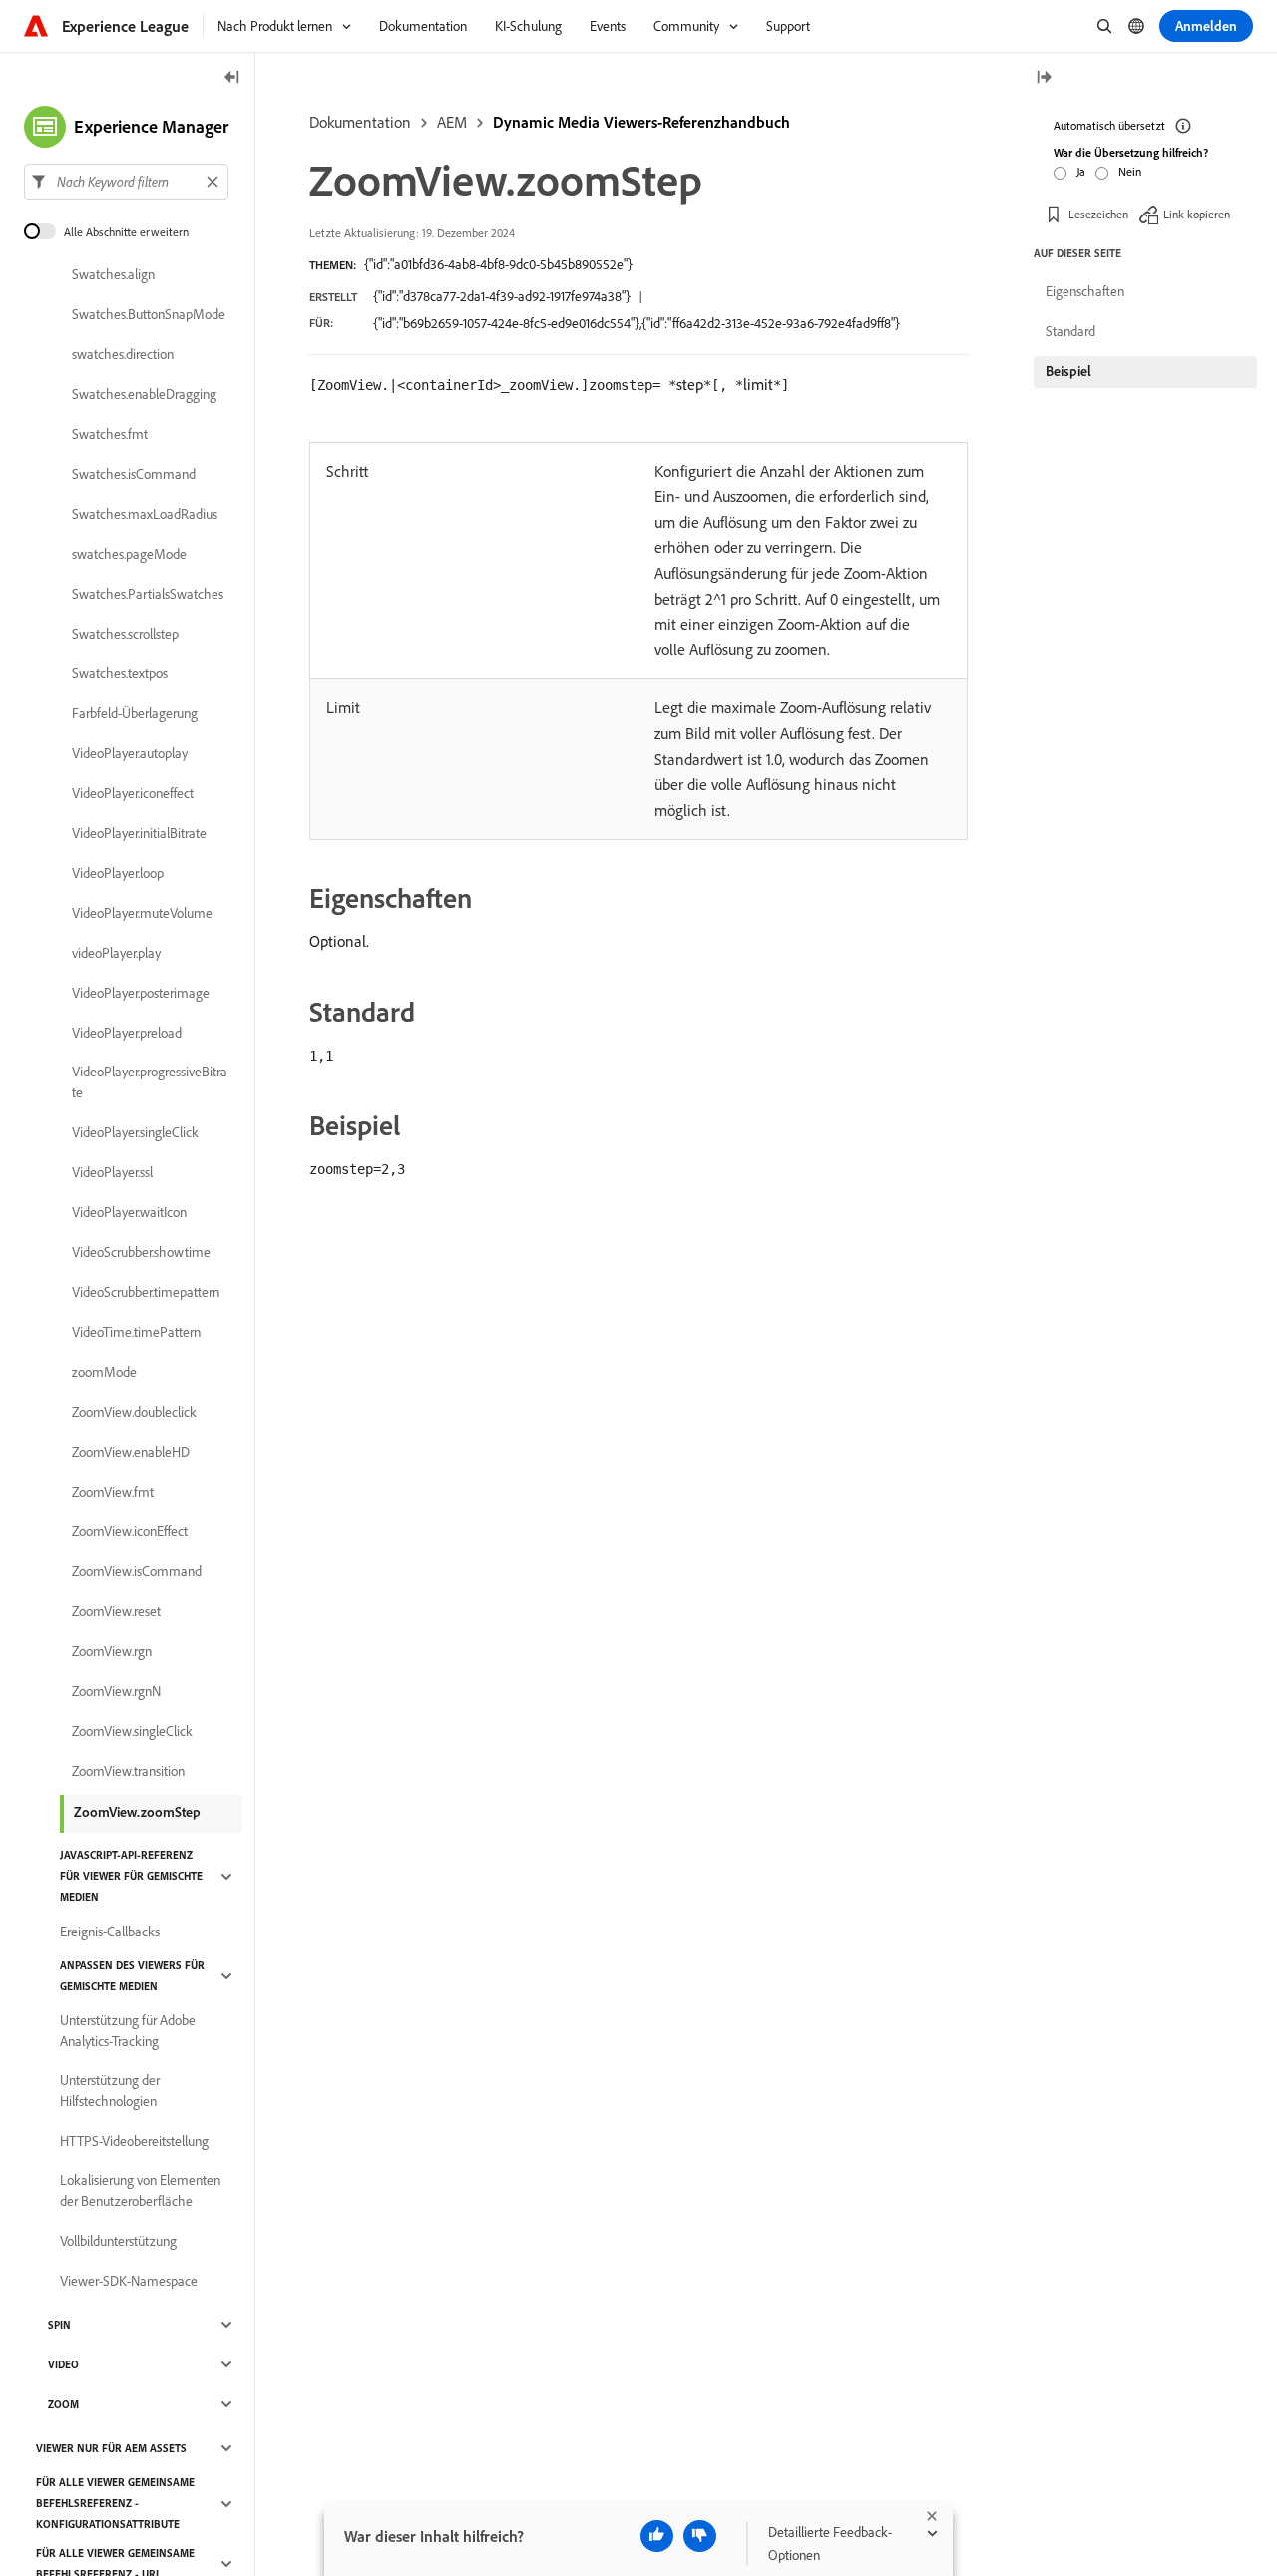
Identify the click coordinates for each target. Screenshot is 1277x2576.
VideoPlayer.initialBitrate (139, 833)
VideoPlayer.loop (118, 873)
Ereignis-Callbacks (110, 1932)
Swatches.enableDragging (144, 394)
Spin (59, 2325)
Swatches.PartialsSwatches (148, 594)
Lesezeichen (1098, 214)
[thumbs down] (700, 2536)
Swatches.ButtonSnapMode (149, 314)
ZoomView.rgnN (116, 1691)
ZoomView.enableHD (131, 1452)
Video (63, 2364)
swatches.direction (123, 354)
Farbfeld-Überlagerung (135, 713)
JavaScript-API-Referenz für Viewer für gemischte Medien (131, 1876)
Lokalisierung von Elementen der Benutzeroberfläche (140, 2190)
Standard (1070, 331)
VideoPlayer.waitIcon (129, 1212)
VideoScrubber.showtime (141, 1252)
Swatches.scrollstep (125, 634)
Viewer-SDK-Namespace (129, 2281)
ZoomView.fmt (113, 1492)
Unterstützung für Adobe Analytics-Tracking (128, 2031)
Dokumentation (360, 122)
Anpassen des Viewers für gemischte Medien (132, 1976)
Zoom (63, 2404)
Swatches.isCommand (134, 474)
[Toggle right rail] (1044, 78)
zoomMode (104, 1372)
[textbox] (126, 182)
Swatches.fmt (110, 434)
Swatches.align (113, 274)
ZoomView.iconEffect (130, 1531)
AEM (452, 122)
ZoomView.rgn (112, 1651)
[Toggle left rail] (232, 78)
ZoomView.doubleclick (134, 1412)
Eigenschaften (1085, 291)
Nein (1130, 171)
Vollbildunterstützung (118, 2241)
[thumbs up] (657, 2536)
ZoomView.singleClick (132, 1731)
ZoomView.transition (128, 1771)
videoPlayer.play (116, 953)
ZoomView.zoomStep (137, 1812)
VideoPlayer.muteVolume (142, 913)
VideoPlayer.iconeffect (133, 793)
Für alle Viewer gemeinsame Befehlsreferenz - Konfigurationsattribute (115, 2503)
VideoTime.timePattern (136, 1332)
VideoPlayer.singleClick (135, 1132)
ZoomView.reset (116, 1611)
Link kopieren (1197, 214)
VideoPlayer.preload (127, 1033)
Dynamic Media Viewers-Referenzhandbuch (641, 122)
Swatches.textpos (120, 673)
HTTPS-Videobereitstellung (134, 2141)
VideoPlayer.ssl (112, 1172)
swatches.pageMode (129, 554)
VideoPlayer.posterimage (141, 993)
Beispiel (1068, 371)
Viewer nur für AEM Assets (111, 2448)
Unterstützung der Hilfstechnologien (110, 2091)
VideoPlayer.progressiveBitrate (150, 1082)
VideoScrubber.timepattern (146, 1292)
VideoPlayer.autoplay (130, 753)
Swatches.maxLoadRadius (145, 514)
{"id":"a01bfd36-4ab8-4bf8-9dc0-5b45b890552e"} (498, 264)
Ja (1081, 171)
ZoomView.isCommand (137, 1571)
